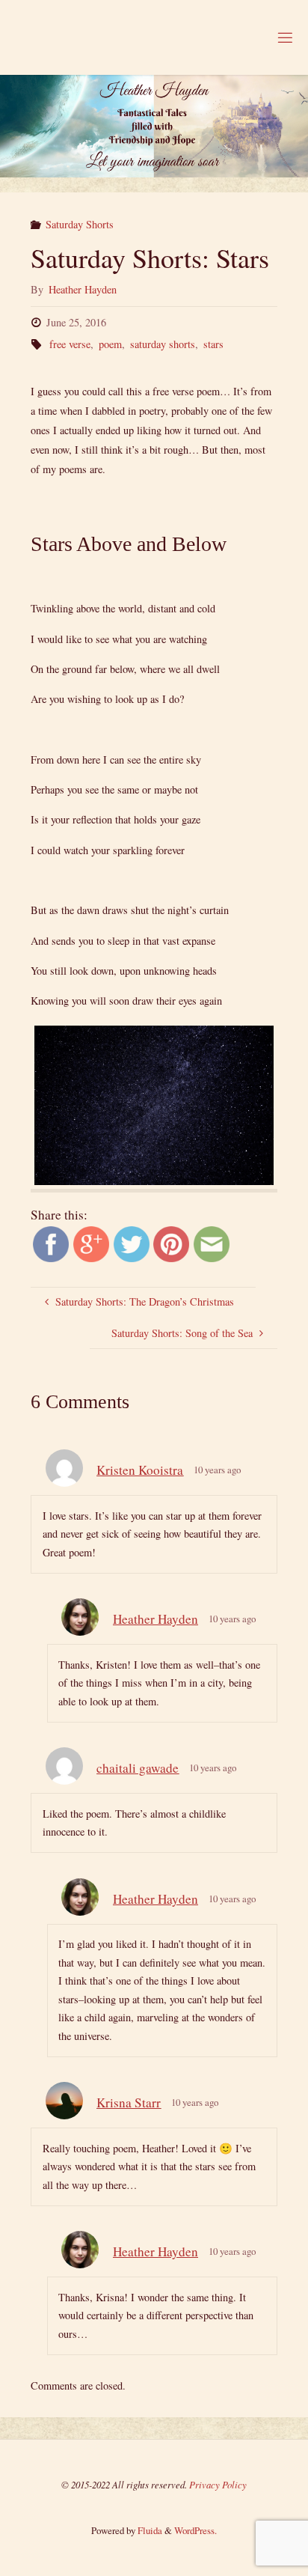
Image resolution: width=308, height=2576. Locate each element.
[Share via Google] (91, 1242)
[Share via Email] (212, 1242)
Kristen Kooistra (140, 1470)
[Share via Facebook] (51, 1242)
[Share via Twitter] (132, 1242)
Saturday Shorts (80, 224)
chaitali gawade (138, 1768)
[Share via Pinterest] (171, 1242)
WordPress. (195, 2530)
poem (110, 344)
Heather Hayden (155, 1619)
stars (213, 344)
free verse (70, 344)
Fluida (149, 2530)
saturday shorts (163, 344)
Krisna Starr (129, 2102)
